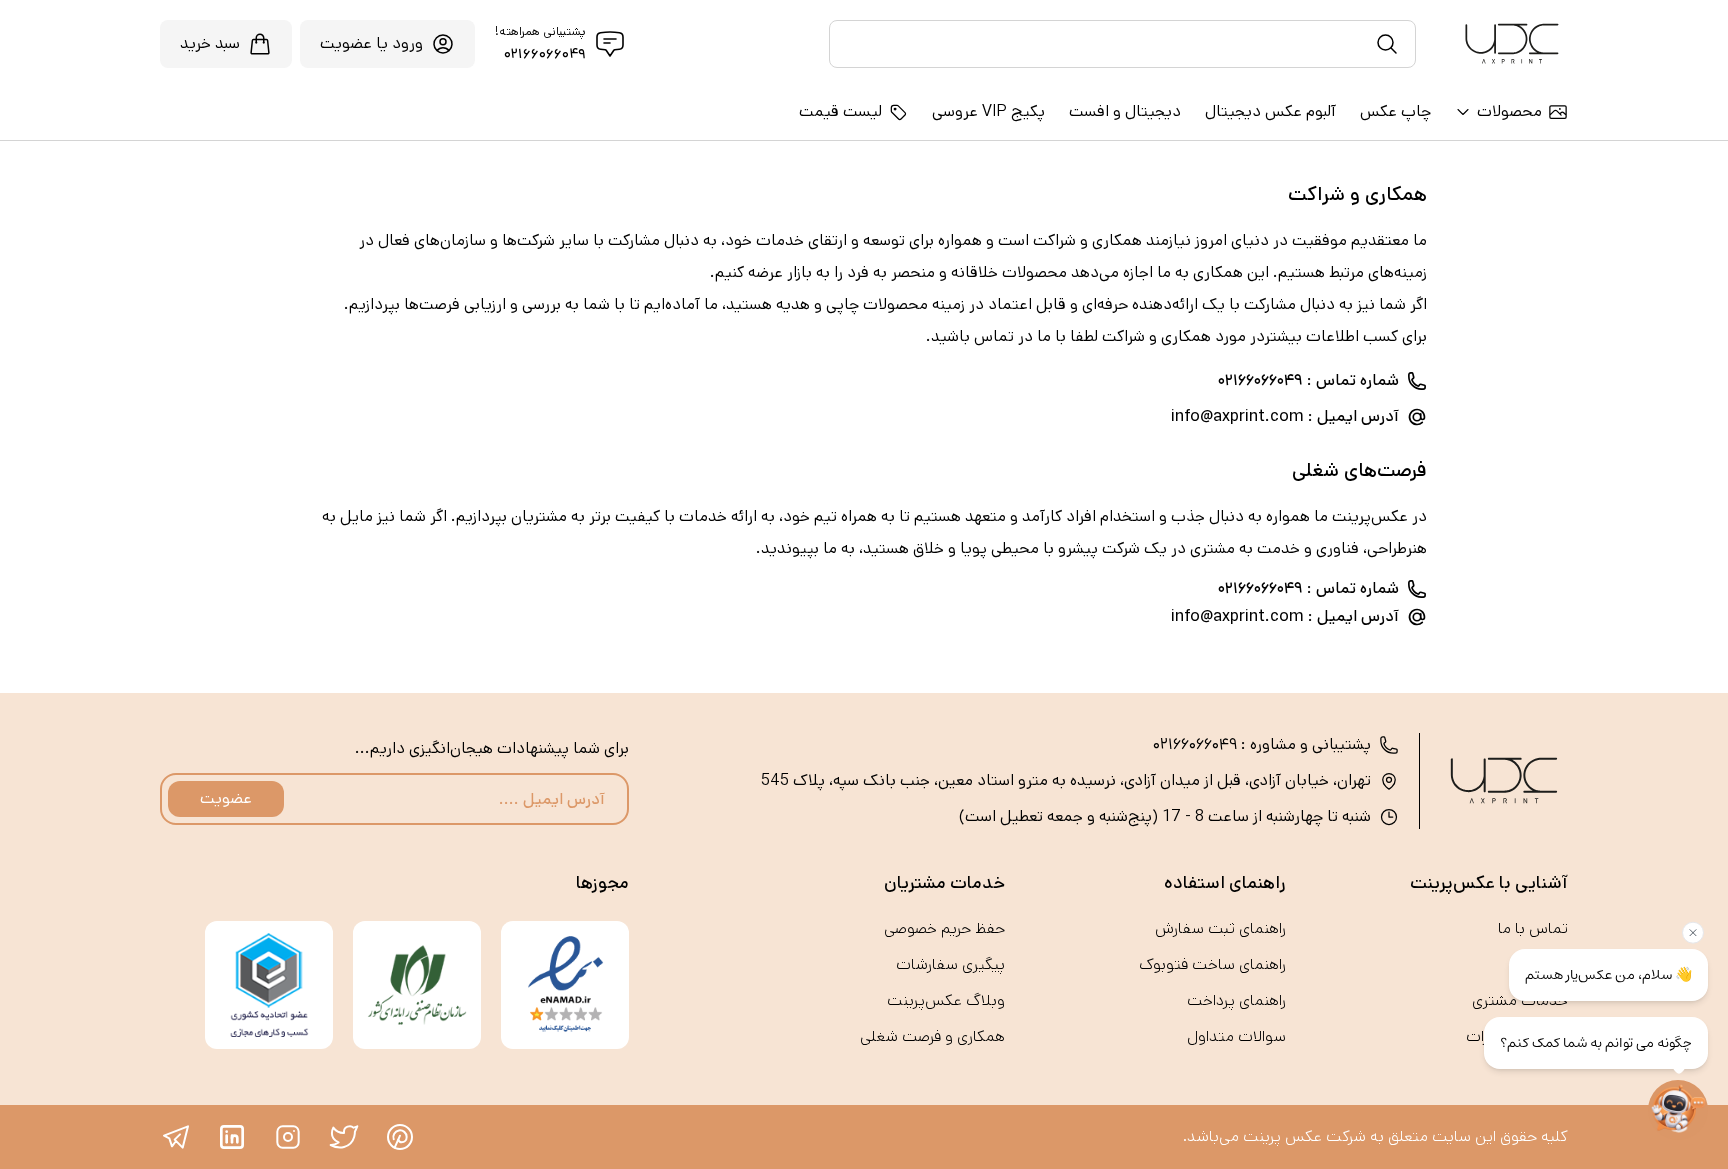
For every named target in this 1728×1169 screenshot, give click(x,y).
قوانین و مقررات (1517, 1036)
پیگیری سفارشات (950, 964)
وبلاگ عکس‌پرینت (946, 1000)
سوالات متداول (1236, 1036)
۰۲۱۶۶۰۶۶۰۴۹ (545, 54)
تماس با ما (1533, 928)
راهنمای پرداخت (1236, 1000)
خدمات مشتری (1520, 1000)
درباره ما (1543, 964)
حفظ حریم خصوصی (944, 928)
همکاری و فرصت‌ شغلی (932, 1036)
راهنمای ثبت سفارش (1220, 928)
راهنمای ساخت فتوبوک (1212, 964)
